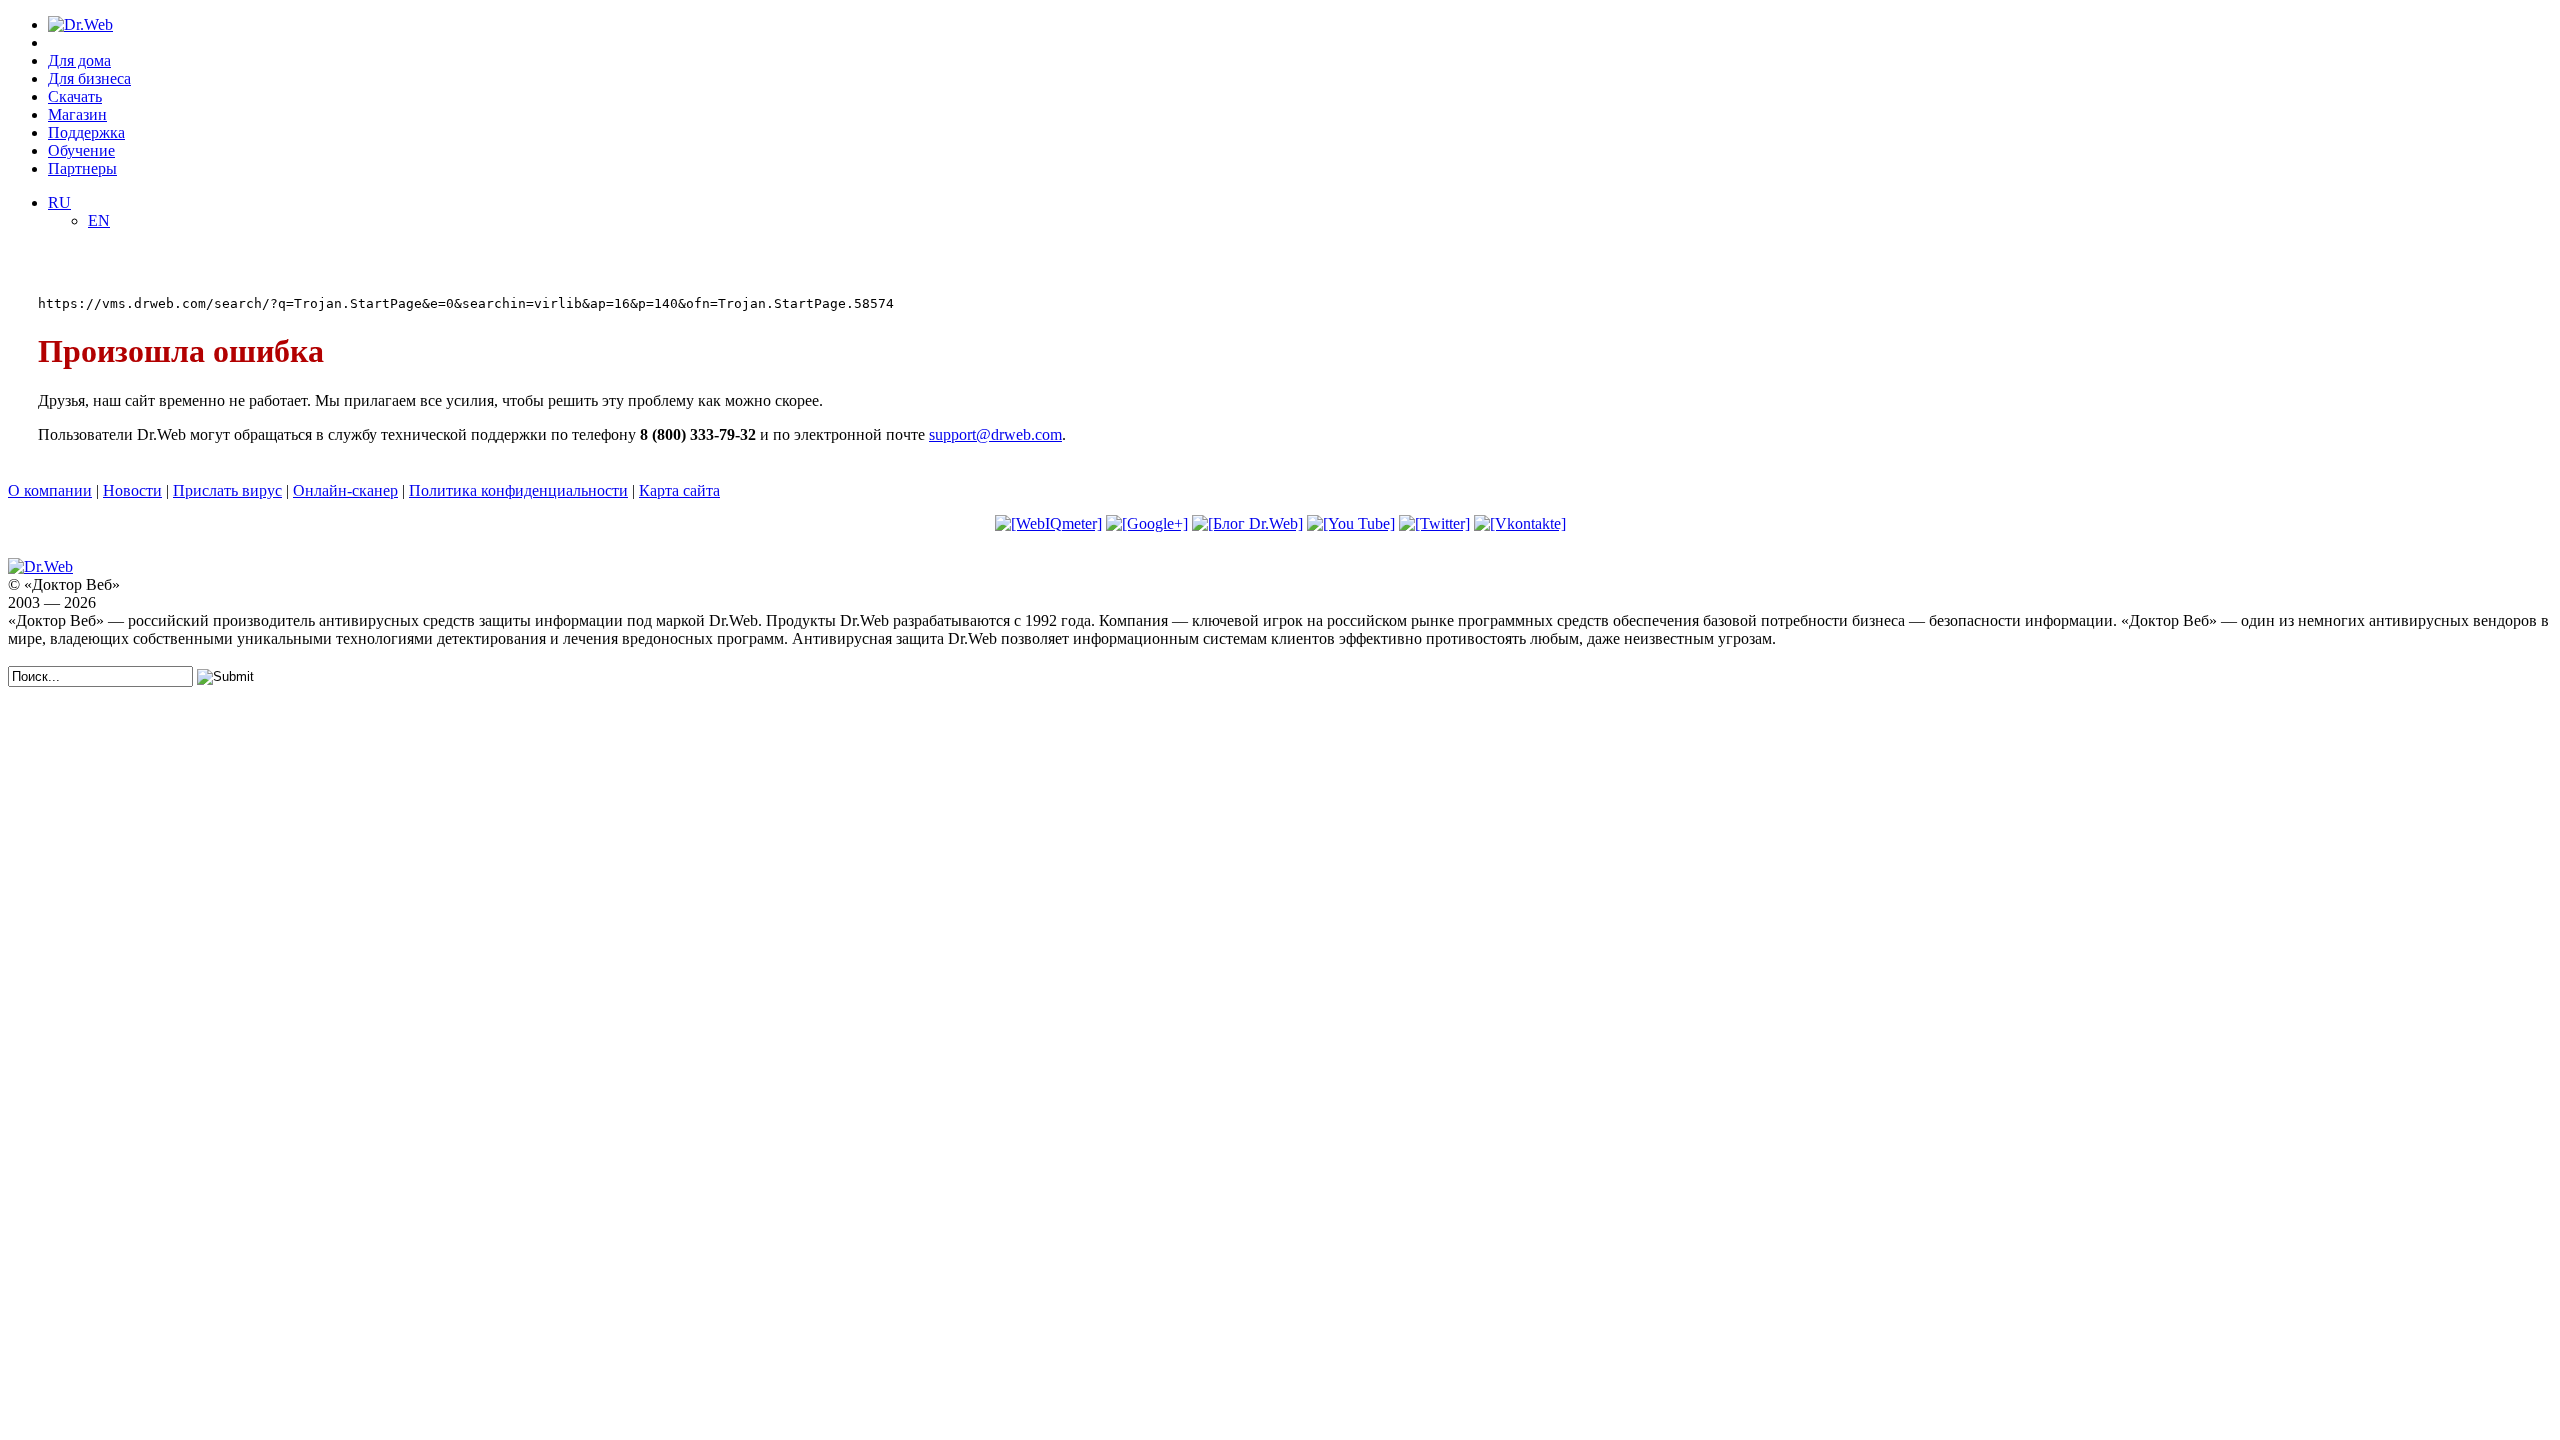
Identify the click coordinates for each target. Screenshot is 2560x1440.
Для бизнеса (89, 78)
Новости (132, 490)
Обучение (81, 150)
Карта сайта (679, 490)
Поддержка (86, 132)
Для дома (79, 60)
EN (99, 220)
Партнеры (82, 168)
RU (59, 202)
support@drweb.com (995, 434)
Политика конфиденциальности (518, 490)
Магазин (77, 114)
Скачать (75, 96)
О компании (50, 490)
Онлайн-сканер (345, 490)
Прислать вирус (227, 490)
